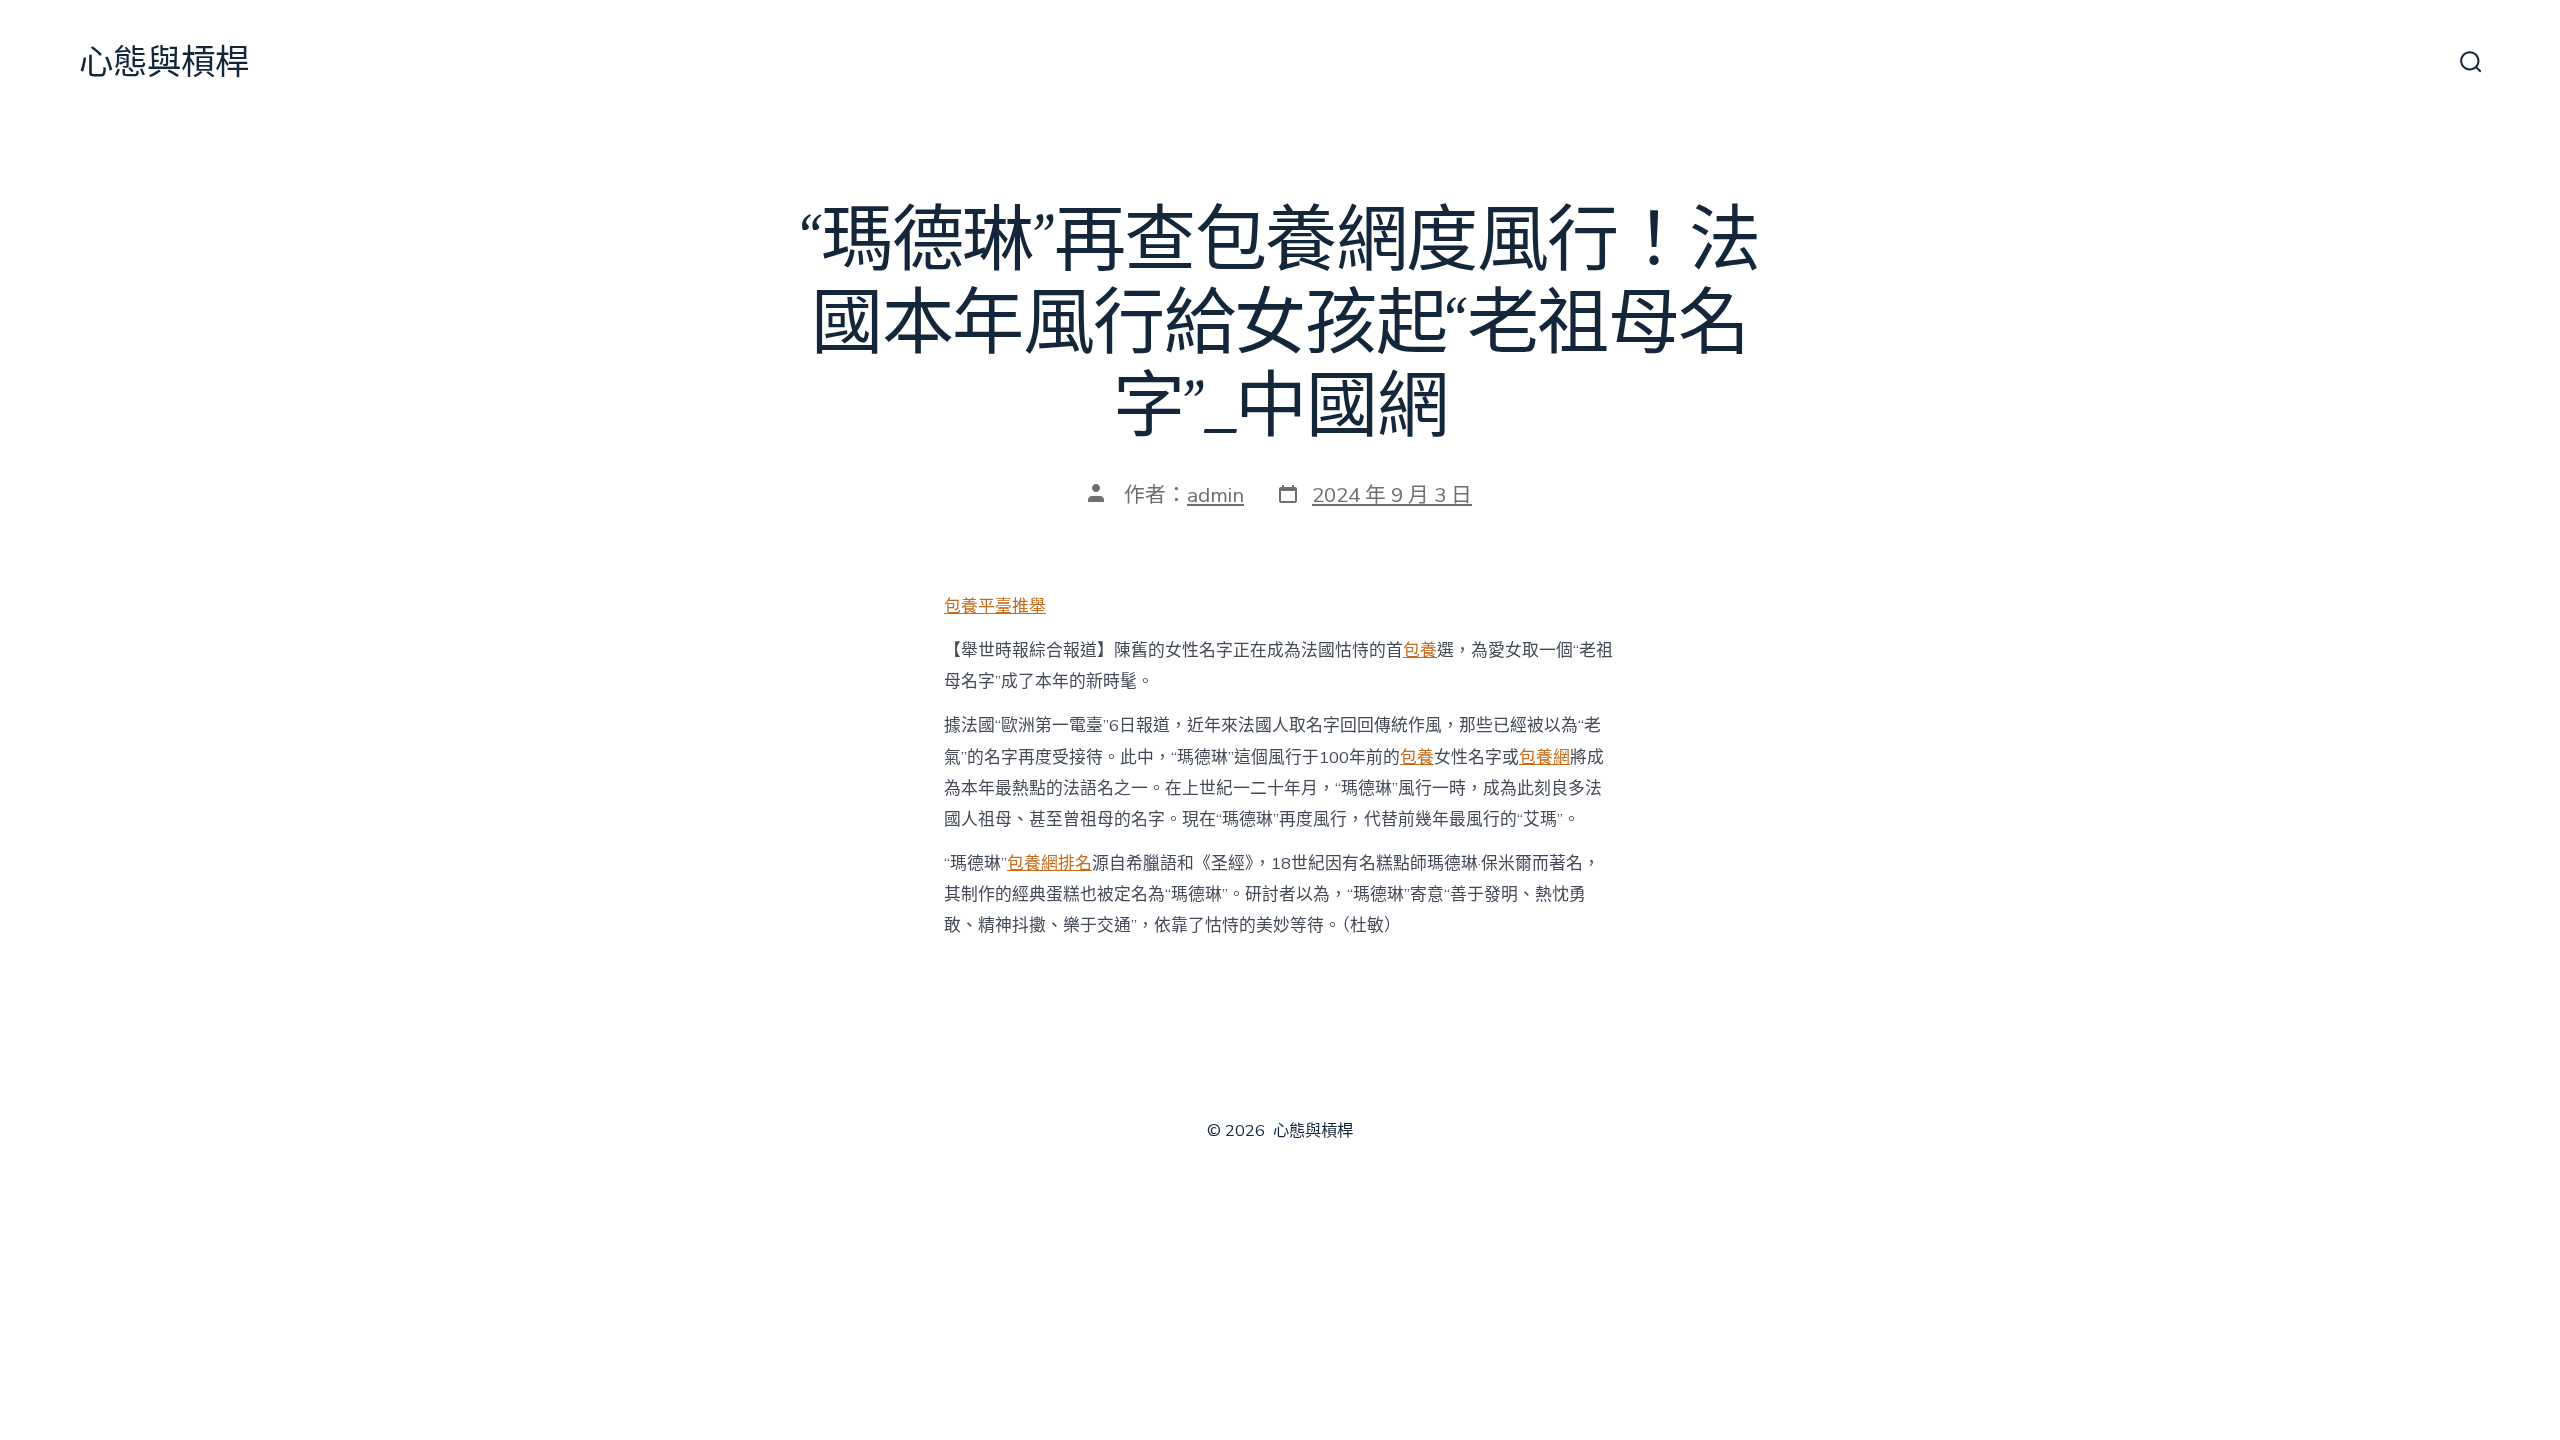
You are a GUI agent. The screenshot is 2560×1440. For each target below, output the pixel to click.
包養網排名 (1049, 863)
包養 (1420, 650)
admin (1215, 495)
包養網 (1544, 757)
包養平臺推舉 (995, 606)
